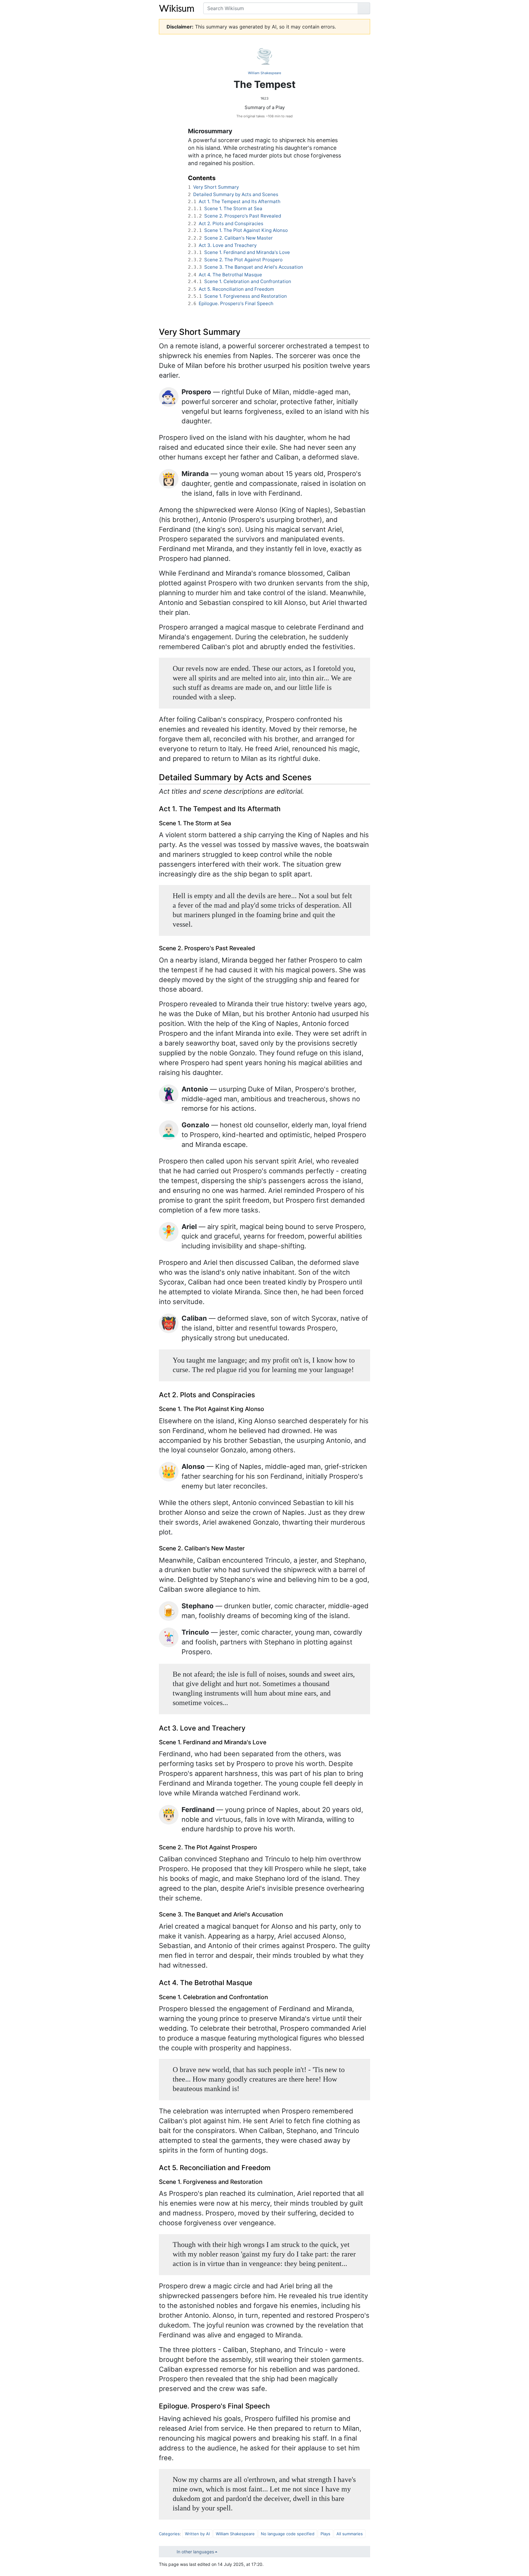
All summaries (350, 2534)
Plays (325, 2534)
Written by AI (197, 2534)
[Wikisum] (176, 8)
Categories (169, 2534)
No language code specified (288, 2534)
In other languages (195, 2552)
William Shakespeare (264, 73)
